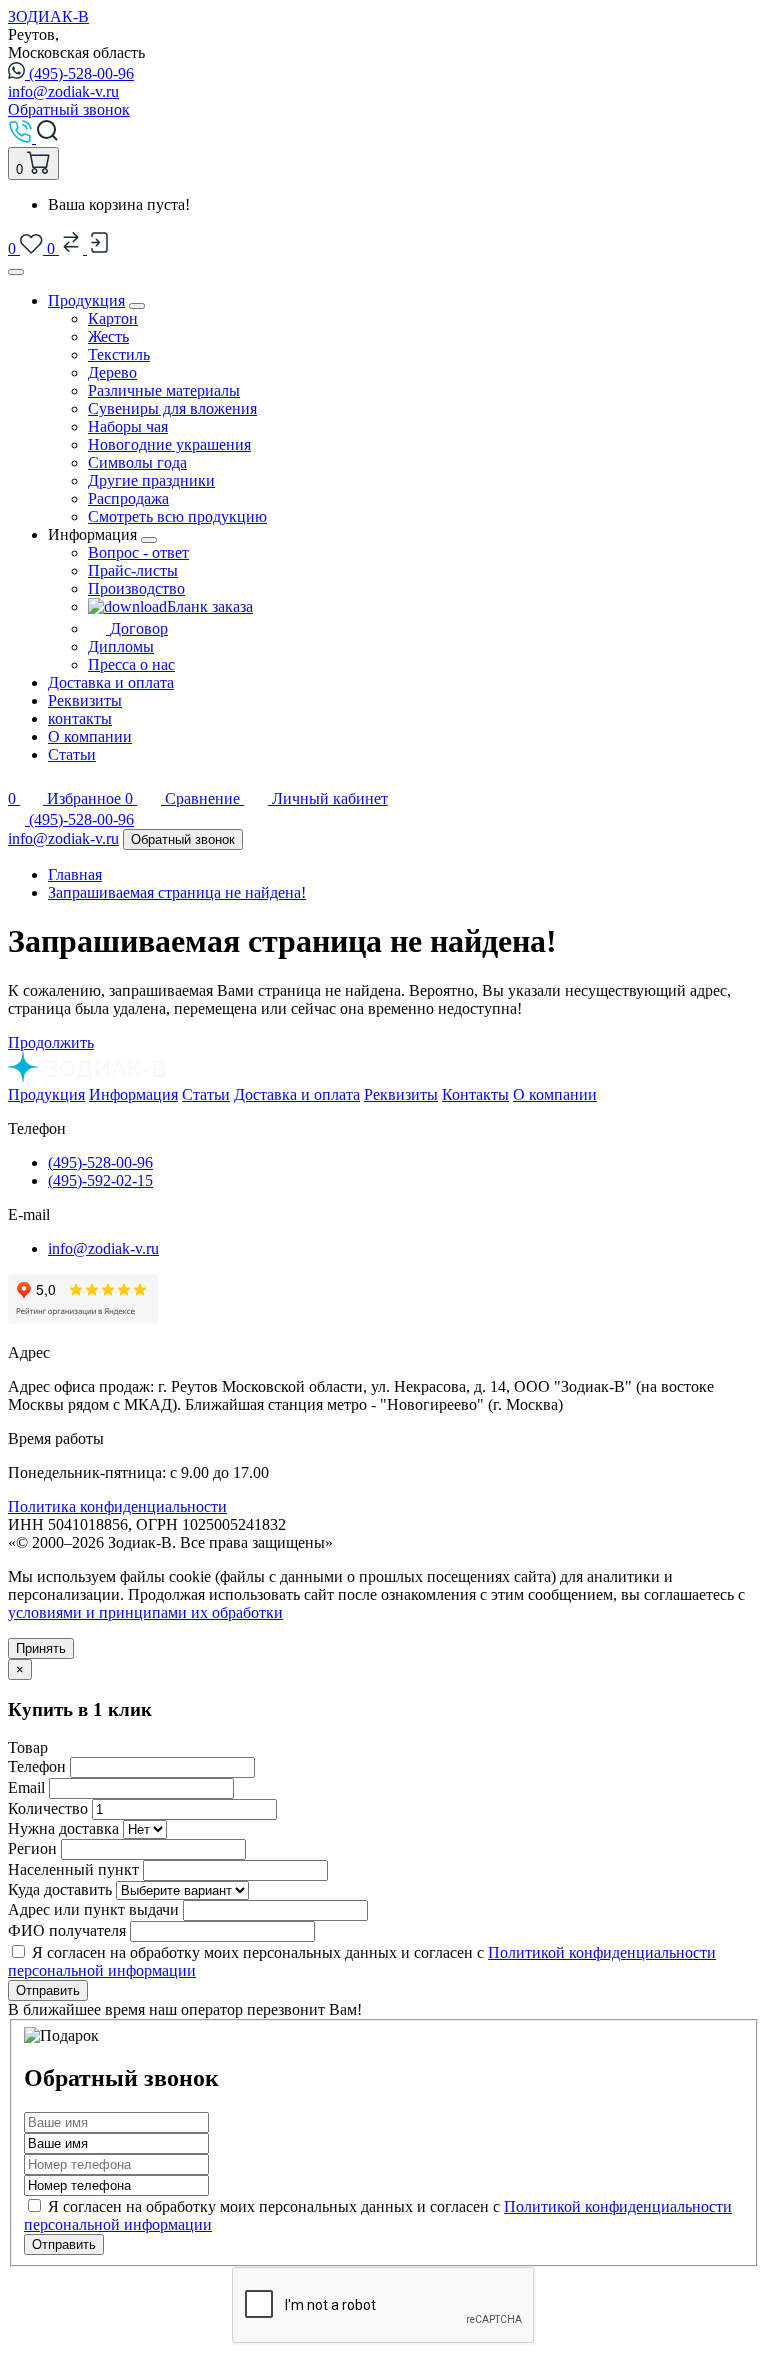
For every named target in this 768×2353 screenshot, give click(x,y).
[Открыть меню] (16, 272)
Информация (133, 1094)
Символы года (137, 462)
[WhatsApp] (18, 819)
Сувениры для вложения (172, 408)
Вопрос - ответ (138, 552)
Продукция (86, 300)
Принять (41, 1648)
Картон (113, 318)
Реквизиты (85, 700)
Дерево (112, 372)
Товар (28, 1747)
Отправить (48, 1990)
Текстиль (119, 354)
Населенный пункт (73, 1869)
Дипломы (121, 646)
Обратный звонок (69, 109)
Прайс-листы (133, 570)
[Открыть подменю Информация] (149, 540)
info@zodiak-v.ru (63, 91)
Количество (48, 1808)
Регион (32, 1848)
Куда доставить (60, 1889)
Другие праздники (151, 480)
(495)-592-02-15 (100, 1180)
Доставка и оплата (111, 682)
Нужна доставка (63, 1828)
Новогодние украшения (169, 444)
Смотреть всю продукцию (177, 516)
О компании (90, 736)
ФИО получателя (67, 1930)
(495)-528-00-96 (81, 73)
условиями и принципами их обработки (145, 1612)
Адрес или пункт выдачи (93, 1909)
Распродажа (128, 498)
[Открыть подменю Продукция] (137, 306)
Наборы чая (128, 426)
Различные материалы (164, 390)
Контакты (475, 1094)
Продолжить (51, 1042)
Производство (136, 588)
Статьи (72, 754)
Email (26, 1787)
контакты (80, 718)
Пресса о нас (131, 664)
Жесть (108, 336)
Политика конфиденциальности (117, 1506)
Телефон (37, 1766)
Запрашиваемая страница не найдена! (177, 892)
